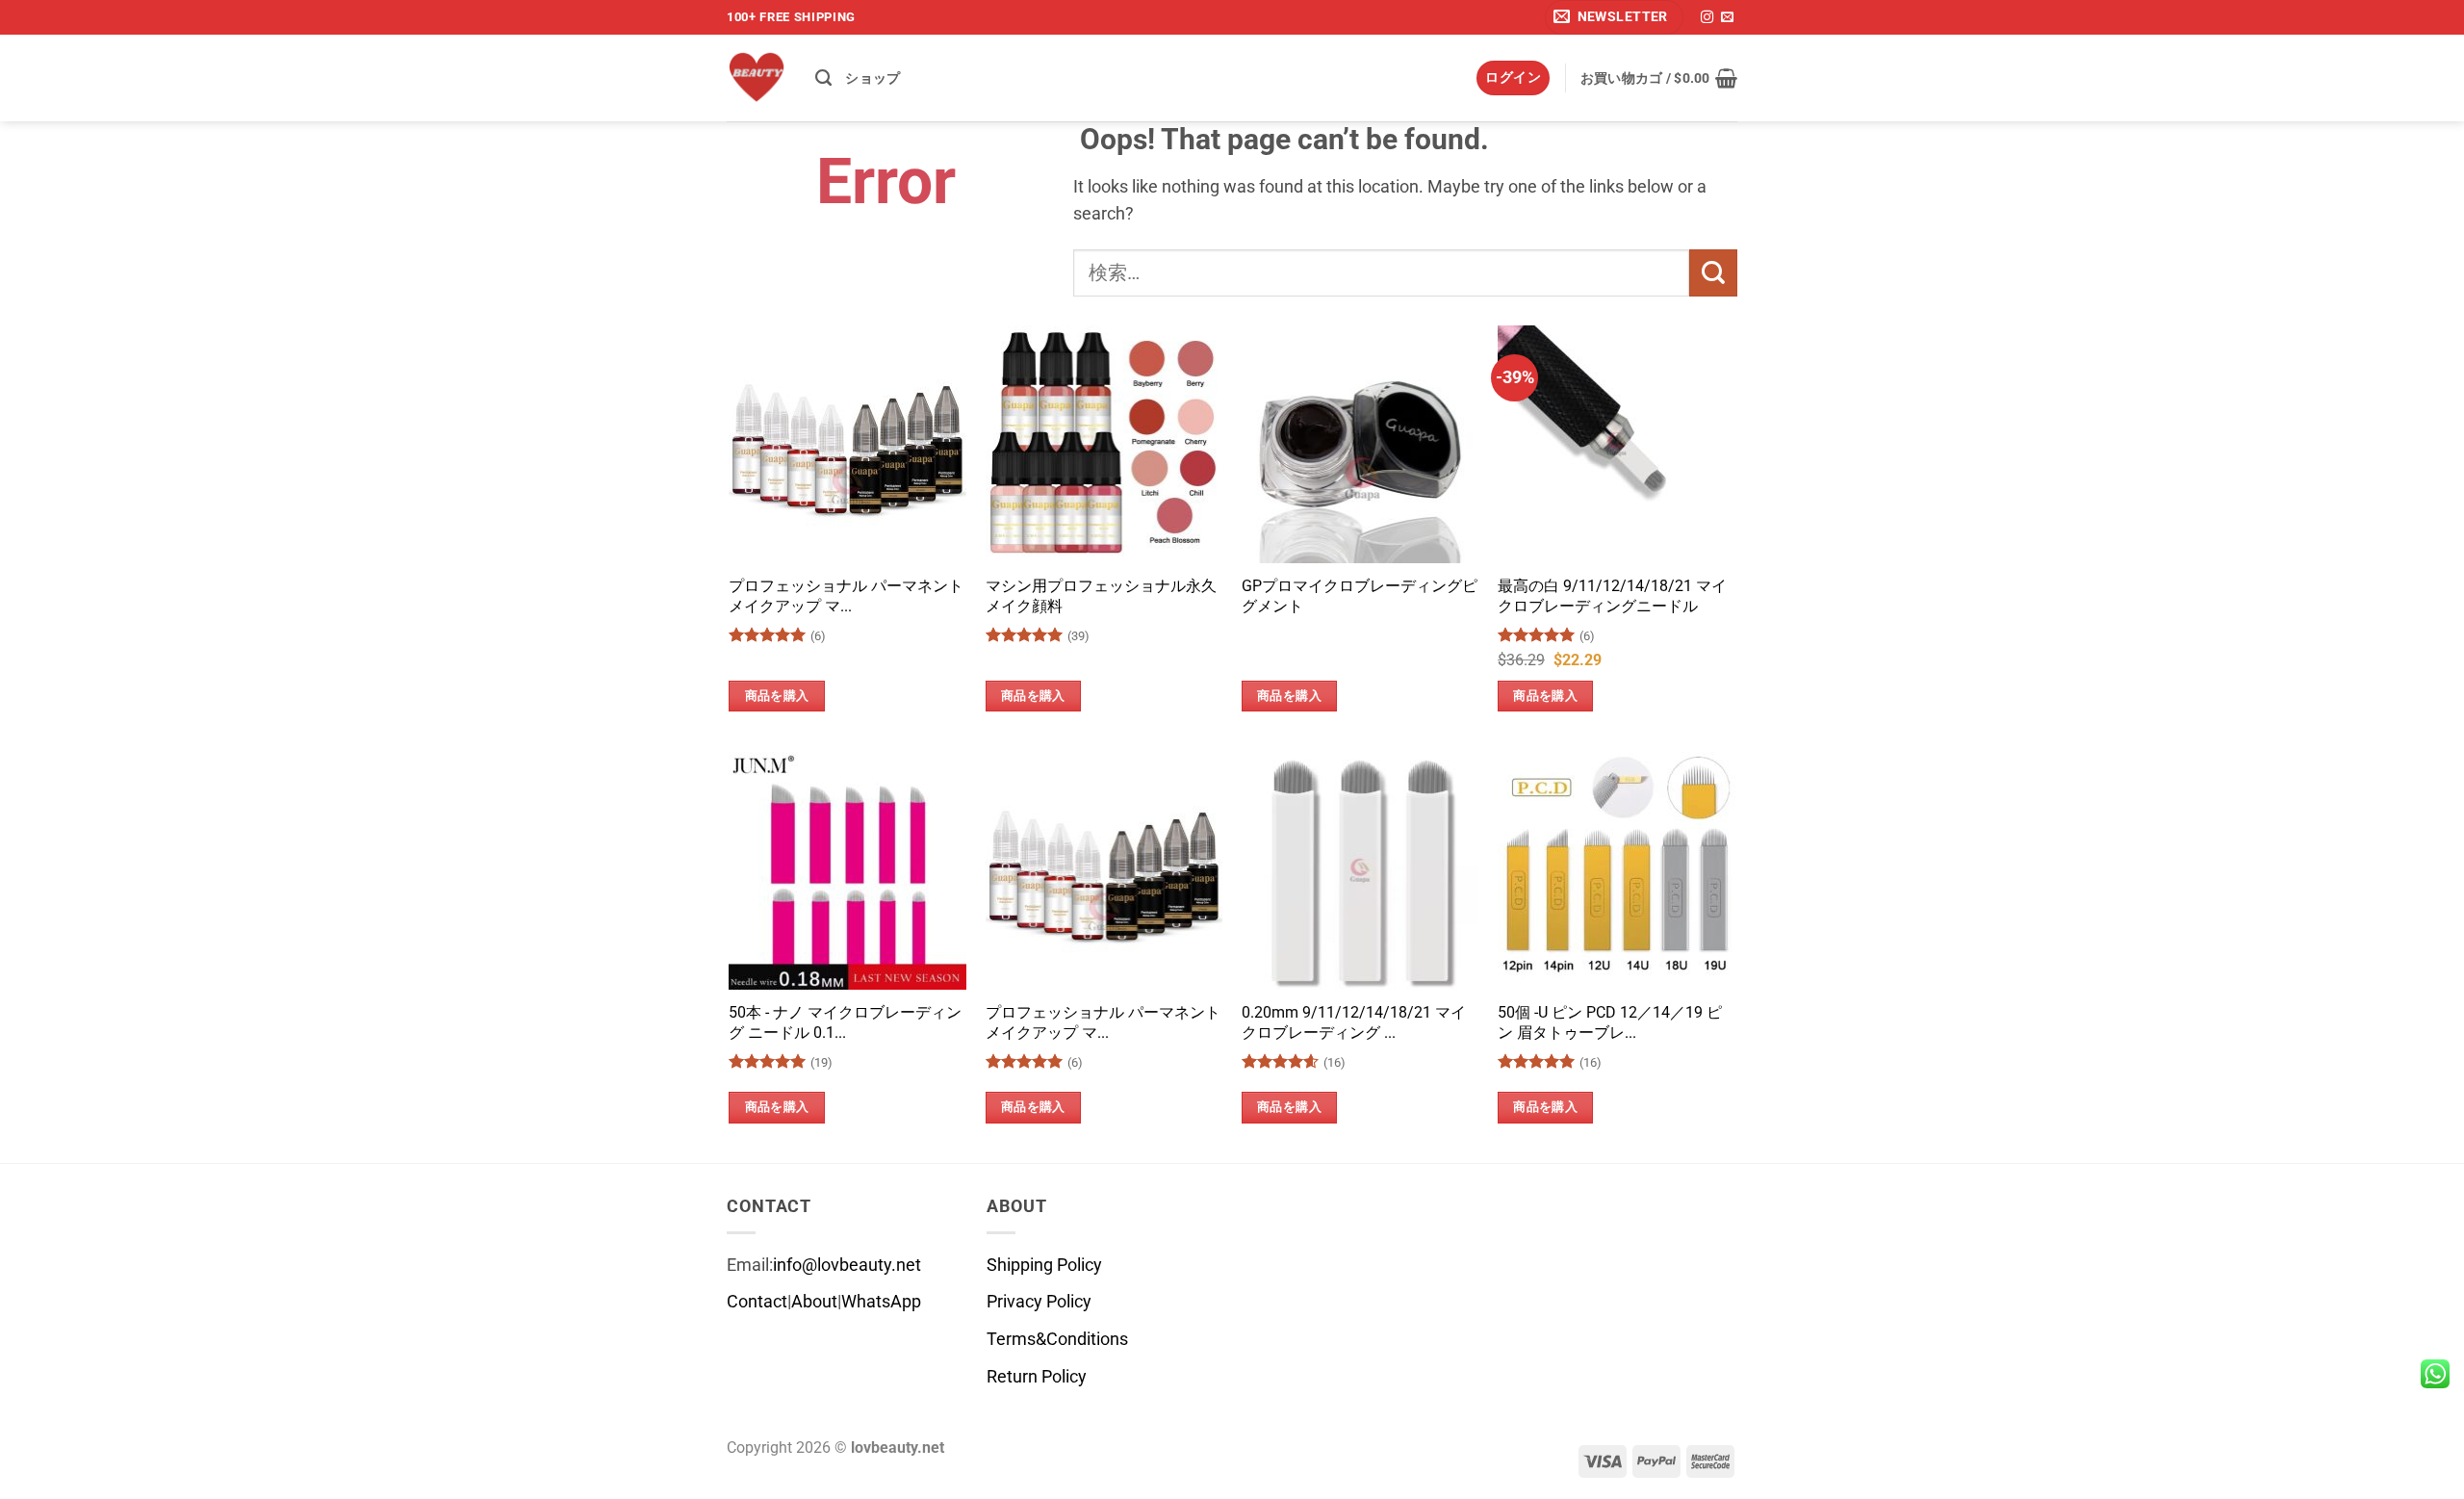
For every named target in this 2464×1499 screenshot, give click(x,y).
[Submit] (1713, 273)
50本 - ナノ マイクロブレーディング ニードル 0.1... (845, 1022)
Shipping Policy (1044, 1265)
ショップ (873, 78)
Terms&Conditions (1057, 1339)
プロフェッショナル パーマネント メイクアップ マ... (846, 596)
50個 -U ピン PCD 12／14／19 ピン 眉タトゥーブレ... (1610, 1022)
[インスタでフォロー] (1707, 18)
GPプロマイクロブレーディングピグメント (1360, 596)
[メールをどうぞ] (1727, 18)
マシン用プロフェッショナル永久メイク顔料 (1101, 596)
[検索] (823, 78)
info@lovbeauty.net (847, 1265)
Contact (757, 1302)
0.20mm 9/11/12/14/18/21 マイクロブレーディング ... (1354, 1022)
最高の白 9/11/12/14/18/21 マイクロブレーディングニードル (1612, 596)
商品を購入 (777, 696)
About (814, 1302)
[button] (1614, 17)
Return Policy (1037, 1377)
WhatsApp (881, 1302)
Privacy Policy (1039, 1302)
